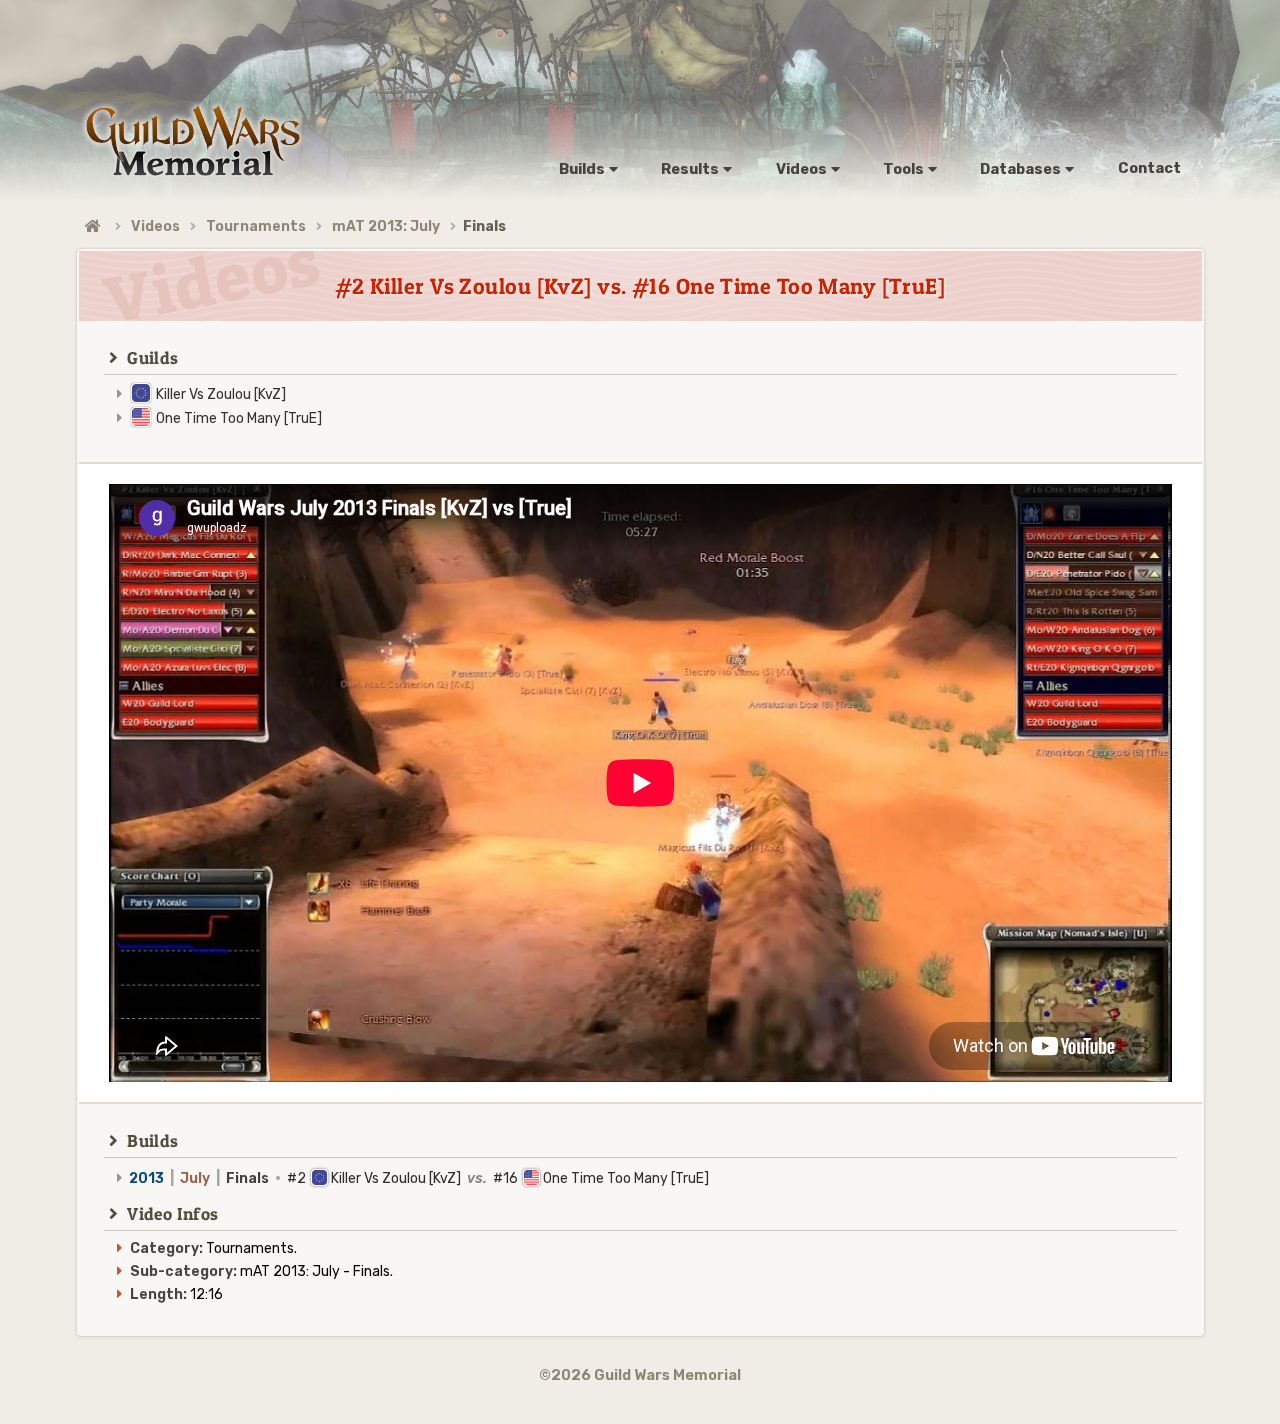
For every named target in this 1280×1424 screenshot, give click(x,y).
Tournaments (256, 226)
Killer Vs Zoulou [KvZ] (221, 394)
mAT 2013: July (386, 226)
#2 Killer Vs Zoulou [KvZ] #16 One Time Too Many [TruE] (419, 1178)
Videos (155, 226)
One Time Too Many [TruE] (239, 418)
